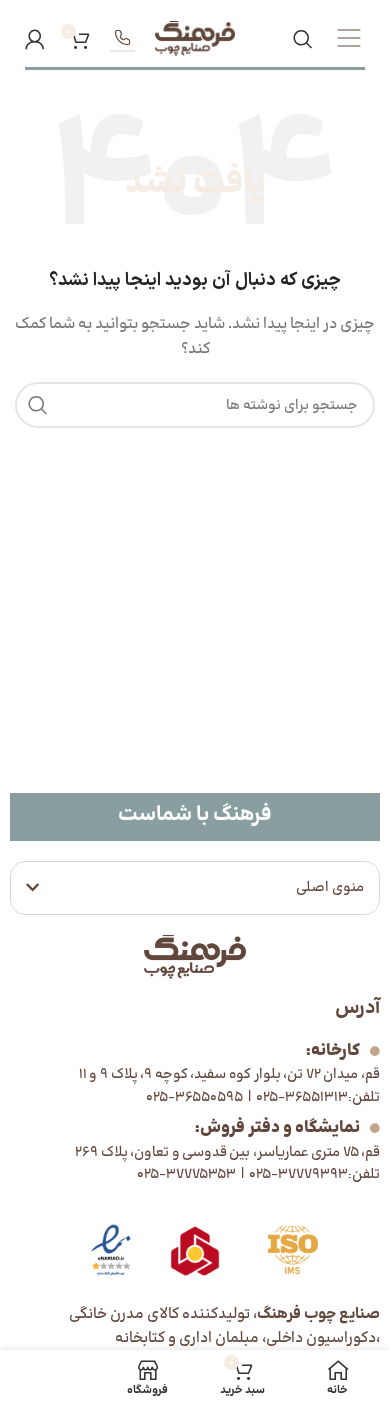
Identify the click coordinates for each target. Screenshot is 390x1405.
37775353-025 (186, 1174)
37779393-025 (297, 1174)
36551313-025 (300, 1097)
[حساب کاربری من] (35, 39)
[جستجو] (303, 39)
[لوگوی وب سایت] (195, 38)
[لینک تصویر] (111, 1250)
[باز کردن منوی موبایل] (349, 39)
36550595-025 (194, 1097)
